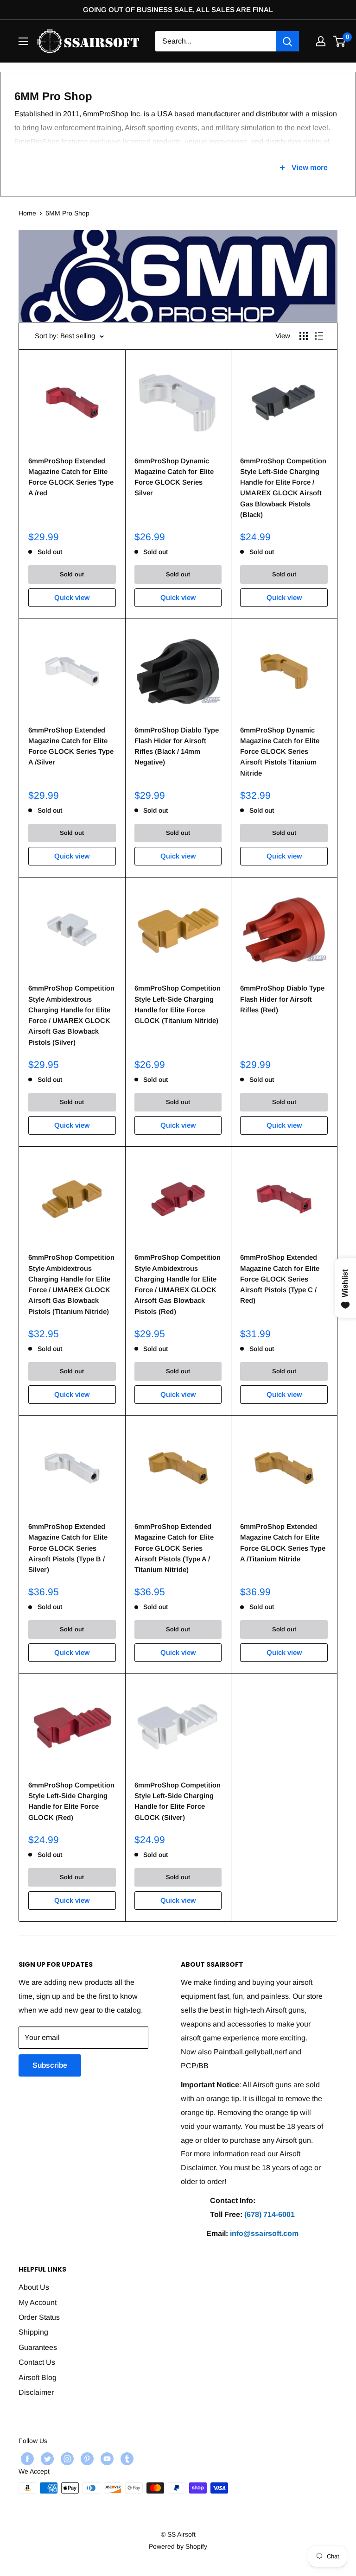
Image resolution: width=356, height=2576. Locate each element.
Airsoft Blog (38, 2377)
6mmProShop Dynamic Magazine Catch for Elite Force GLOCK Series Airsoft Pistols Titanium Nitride (280, 751)
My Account (38, 2302)
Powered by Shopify (178, 2546)
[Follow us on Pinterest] (86, 2459)
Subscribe (50, 2065)
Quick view (72, 597)
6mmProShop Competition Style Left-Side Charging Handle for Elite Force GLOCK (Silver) (178, 1801)
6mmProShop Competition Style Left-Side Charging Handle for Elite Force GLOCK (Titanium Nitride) (178, 1004)
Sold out (72, 574)
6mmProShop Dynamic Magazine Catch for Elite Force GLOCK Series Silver (174, 477)
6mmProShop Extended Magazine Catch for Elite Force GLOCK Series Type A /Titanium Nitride (283, 1543)
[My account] (321, 41)
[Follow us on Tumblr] (126, 2459)
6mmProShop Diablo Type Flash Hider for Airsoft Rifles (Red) (282, 999)
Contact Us (37, 2362)
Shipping (33, 2332)
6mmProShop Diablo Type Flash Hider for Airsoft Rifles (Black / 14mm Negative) (177, 746)
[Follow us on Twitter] (46, 2459)
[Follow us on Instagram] (66, 2459)
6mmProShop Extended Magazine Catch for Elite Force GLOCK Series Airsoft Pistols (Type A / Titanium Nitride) (174, 1548)
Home (27, 213)
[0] (340, 41)
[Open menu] (23, 41)
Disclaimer (36, 2392)
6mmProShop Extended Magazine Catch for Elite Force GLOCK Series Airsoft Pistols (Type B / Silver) (68, 1548)
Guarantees (38, 2347)
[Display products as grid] (304, 336)
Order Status (39, 2317)
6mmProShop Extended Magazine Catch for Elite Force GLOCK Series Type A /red (71, 477)
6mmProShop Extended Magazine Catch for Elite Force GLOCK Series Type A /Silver (71, 746)
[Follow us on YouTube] (106, 2459)
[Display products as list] (319, 336)
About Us (34, 2287)
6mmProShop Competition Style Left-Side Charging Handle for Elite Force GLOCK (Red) (71, 1801)
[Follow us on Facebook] (26, 2459)
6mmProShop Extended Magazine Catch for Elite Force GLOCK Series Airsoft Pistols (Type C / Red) (280, 1279)
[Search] (287, 41)
